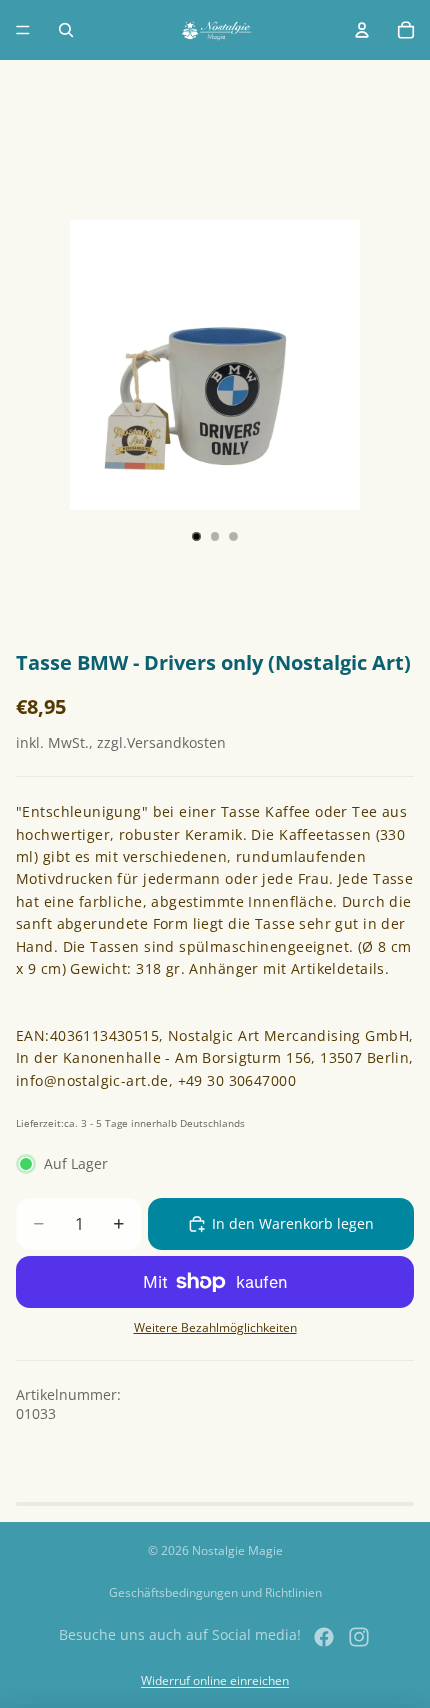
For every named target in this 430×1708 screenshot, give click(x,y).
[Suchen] (66, 30)
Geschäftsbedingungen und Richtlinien (215, 1592)
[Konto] (362, 30)
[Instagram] (359, 1637)
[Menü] (23, 30)
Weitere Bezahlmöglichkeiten (215, 1327)
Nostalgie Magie (237, 1550)
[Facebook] (324, 1637)
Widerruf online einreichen (215, 1680)
